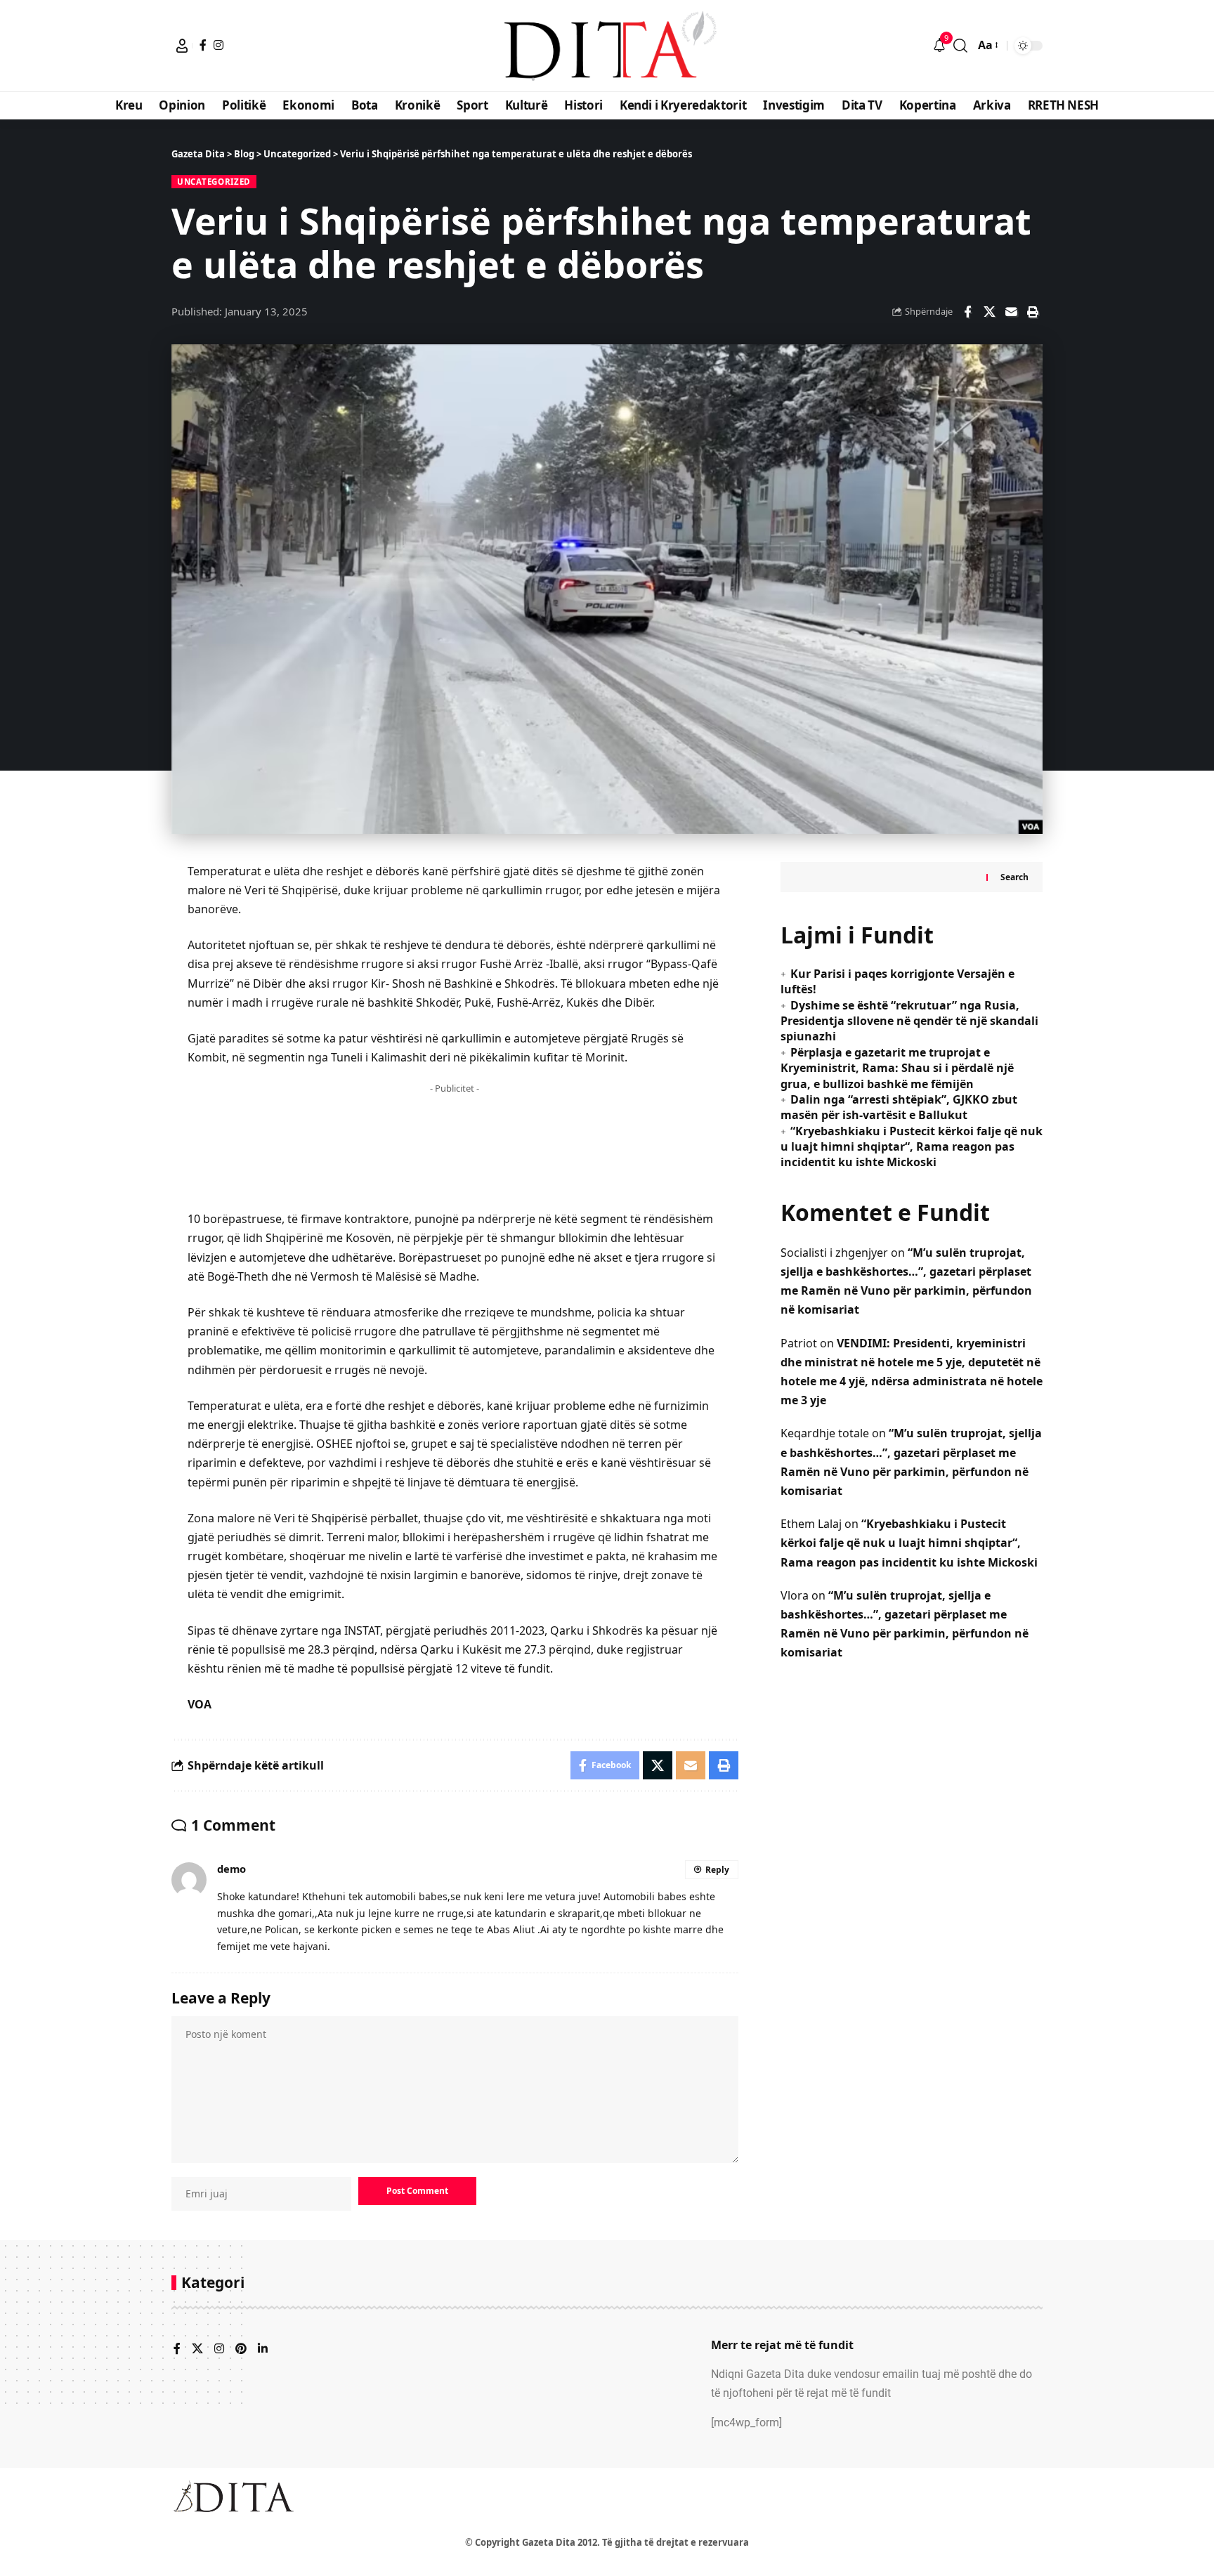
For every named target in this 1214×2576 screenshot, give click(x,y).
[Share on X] (989, 312)
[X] (197, 2349)
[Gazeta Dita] (607, 46)
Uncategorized (214, 182)
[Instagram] (218, 45)
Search (1014, 876)
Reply (717, 1870)
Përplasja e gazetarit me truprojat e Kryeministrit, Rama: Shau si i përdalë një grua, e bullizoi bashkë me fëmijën (897, 1067)
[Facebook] (203, 45)
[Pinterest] (241, 2349)
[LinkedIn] (263, 2349)
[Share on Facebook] (967, 312)
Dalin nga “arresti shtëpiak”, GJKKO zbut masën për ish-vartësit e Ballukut (899, 1107)
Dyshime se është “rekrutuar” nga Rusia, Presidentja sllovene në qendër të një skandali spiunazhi (909, 1020)
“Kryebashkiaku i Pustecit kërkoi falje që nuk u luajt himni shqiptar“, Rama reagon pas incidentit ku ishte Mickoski (912, 1146)
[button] (182, 46)
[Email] (1011, 312)
